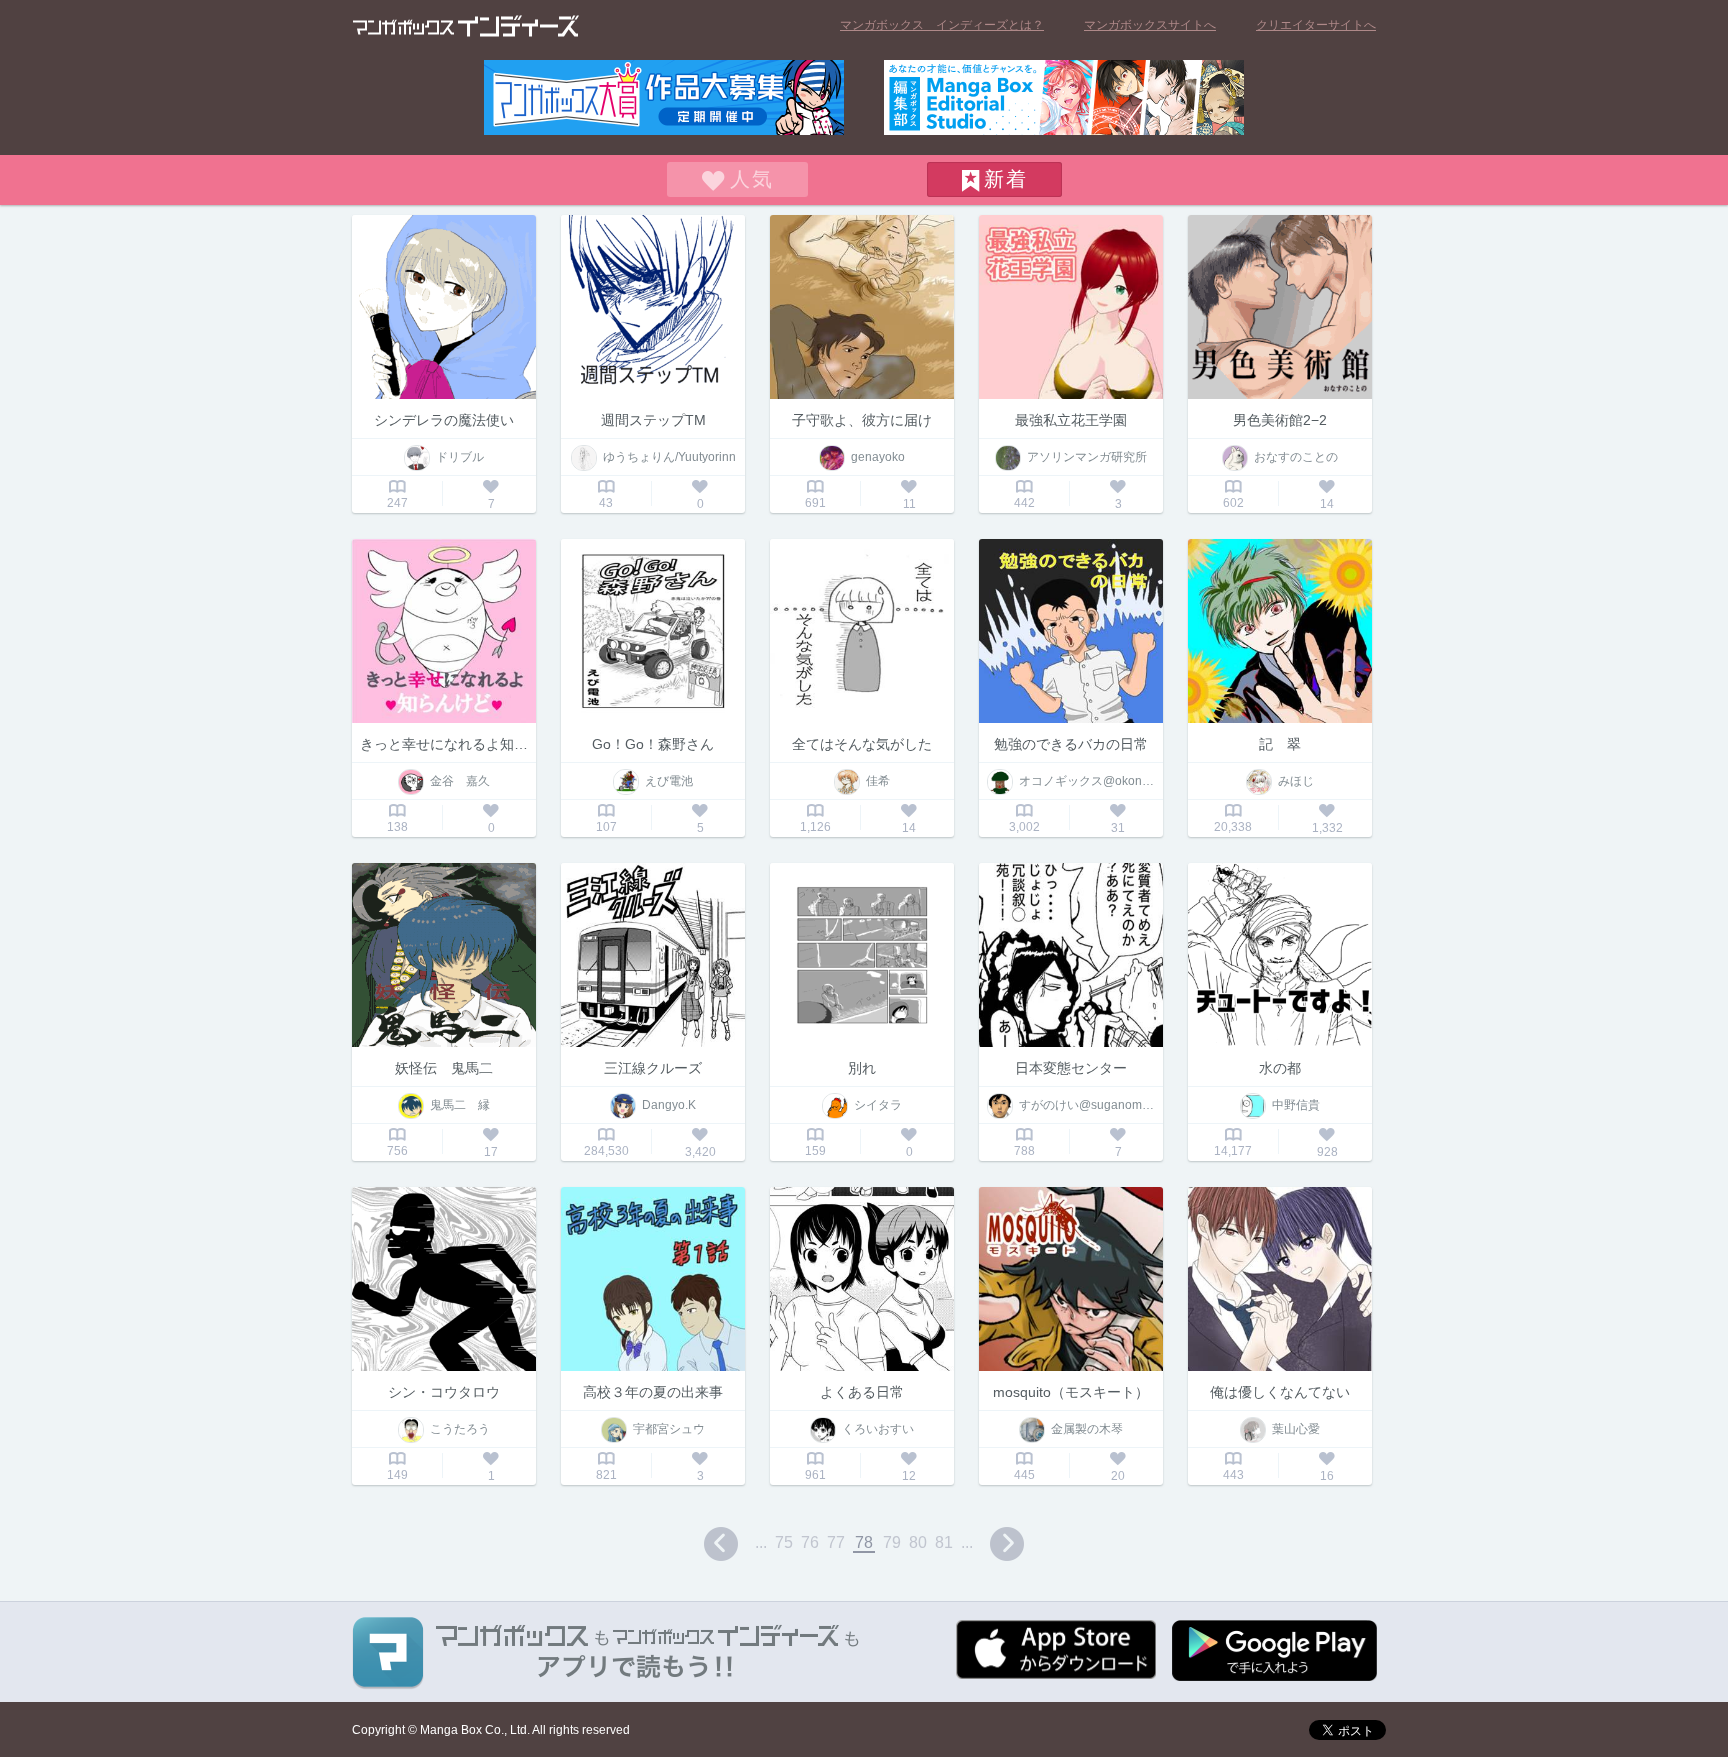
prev (721, 1544)
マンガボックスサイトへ (1150, 25)
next (1007, 1544)
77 (836, 1542)
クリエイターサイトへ (1316, 25)
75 (784, 1542)
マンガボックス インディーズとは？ (942, 25)
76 (810, 1542)
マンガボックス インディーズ (466, 26)
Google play (1274, 1650)
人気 (752, 179)
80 (918, 1542)
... (761, 1542)
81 (944, 1542)
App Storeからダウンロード (1056, 1649)
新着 (1006, 179)
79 (892, 1542)
